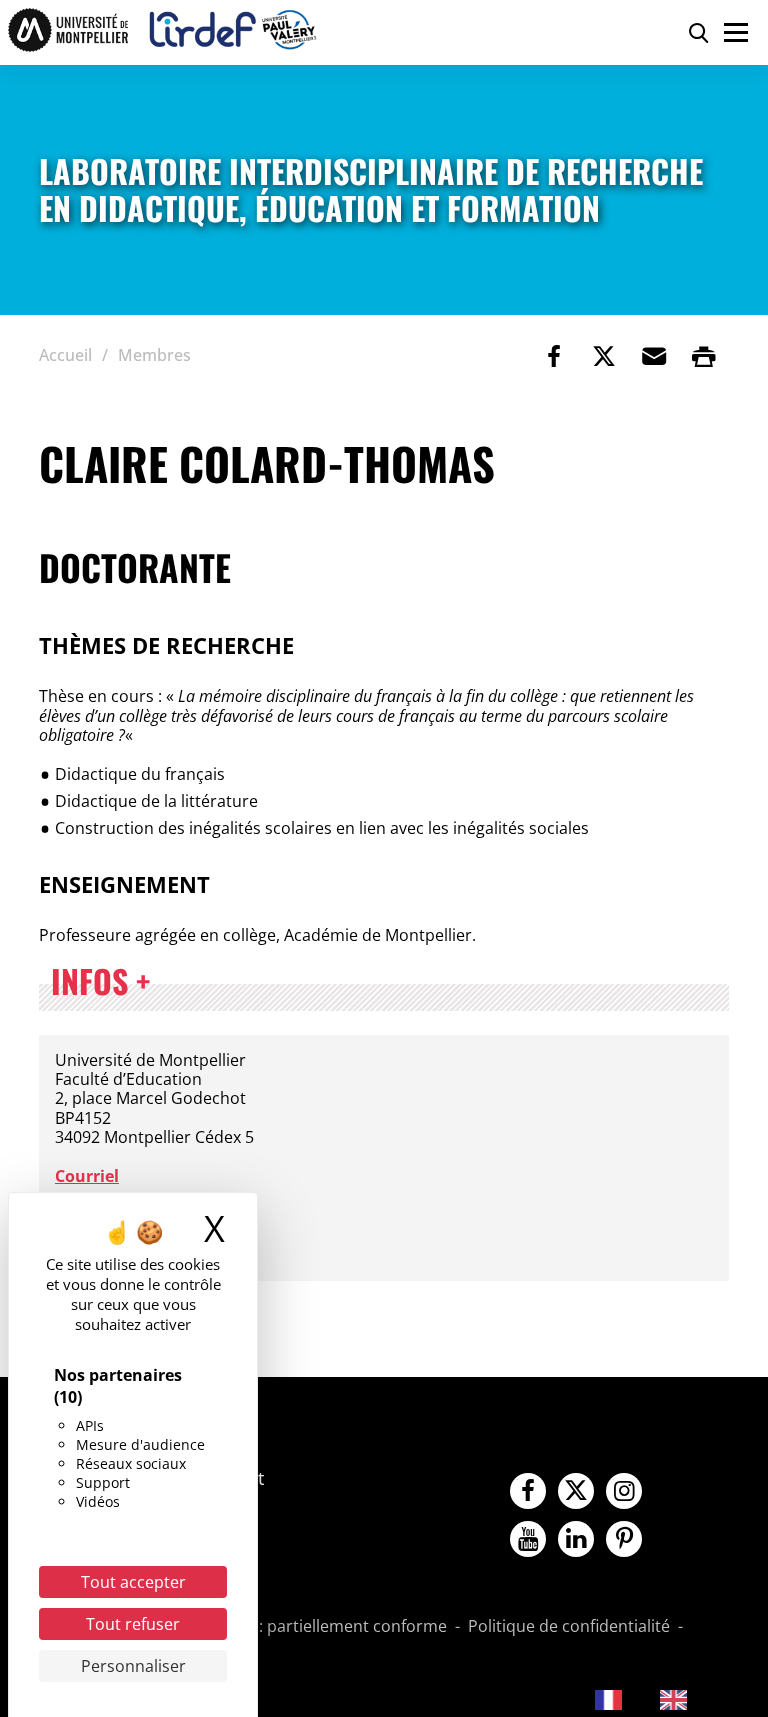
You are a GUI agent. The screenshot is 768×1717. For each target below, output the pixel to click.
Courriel (87, 1176)
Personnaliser (133, 1666)
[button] (654, 356)
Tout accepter (133, 1582)
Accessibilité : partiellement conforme (305, 1627)
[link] (554, 356)
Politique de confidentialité (569, 1627)
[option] (689, 1700)
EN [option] (707, 1698)
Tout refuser (133, 1624)
